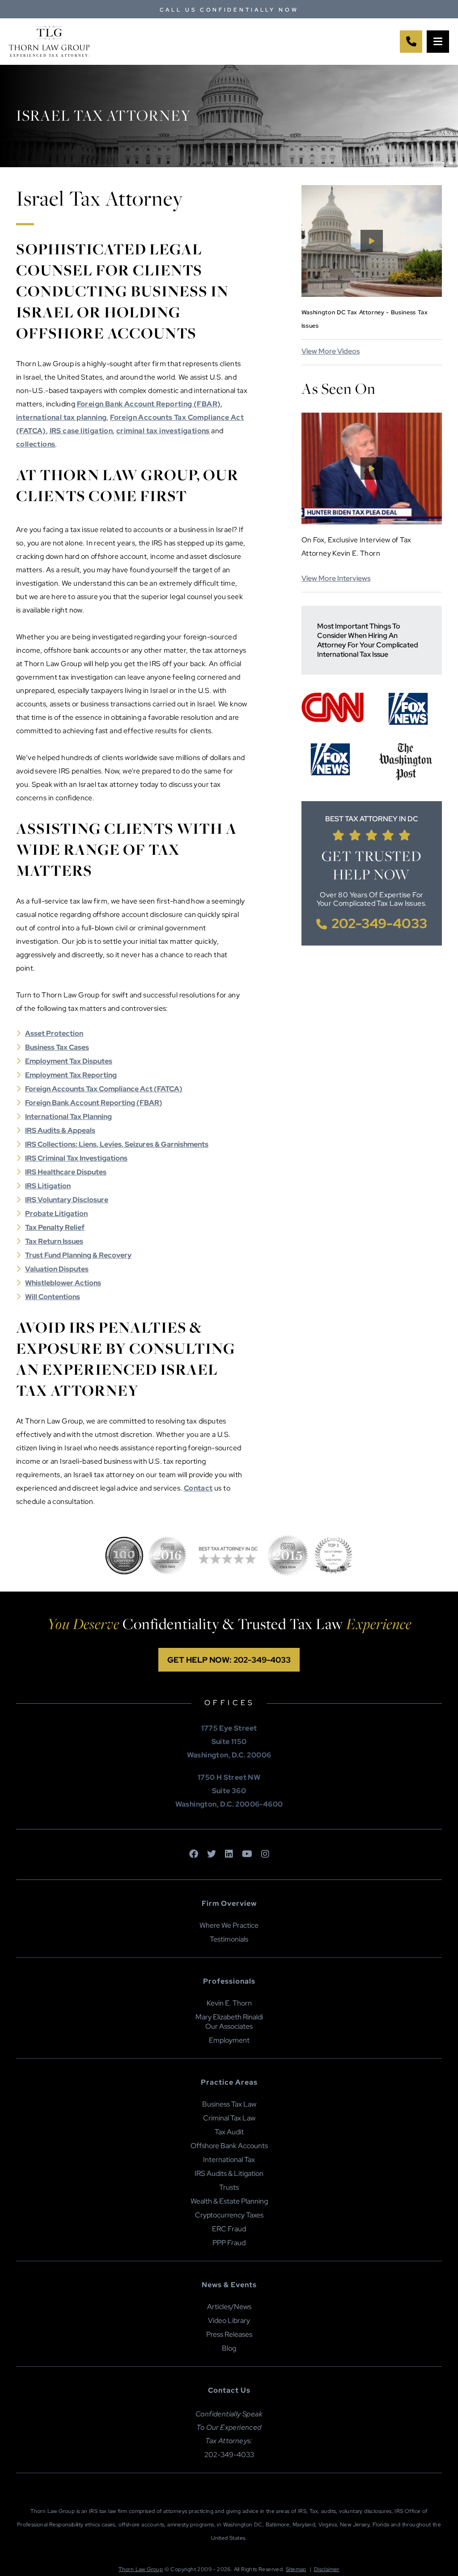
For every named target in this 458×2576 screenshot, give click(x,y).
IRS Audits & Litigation (229, 2173)
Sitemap (296, 2569)
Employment (229, 2040)
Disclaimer (327, 2569)
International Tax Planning (68, 1117)
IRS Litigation (48, 1186)
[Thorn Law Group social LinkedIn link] (229, 1854)
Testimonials (229, 1939)
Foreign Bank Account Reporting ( (82, 1103)
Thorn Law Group (141, 2569)
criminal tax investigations (163, 431)
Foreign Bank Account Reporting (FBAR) (149, 404)
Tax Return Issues (54, 1241)
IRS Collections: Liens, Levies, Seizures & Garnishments (117, 1144)
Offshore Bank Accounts (229, 2146)
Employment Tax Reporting (71, 1075)
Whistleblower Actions (63, 1283)
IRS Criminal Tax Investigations (76, 1158)
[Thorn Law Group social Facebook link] (194, 1854)
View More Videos (331, 351)
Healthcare (56, 1172)
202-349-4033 (379, 923)
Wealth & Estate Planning (229, 2201)
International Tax (229, 2160)
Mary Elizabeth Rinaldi (229, 2017)
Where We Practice (229, 1925)
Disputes (91, 1172)
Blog (229, 2348)
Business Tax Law (229, 2104)
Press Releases (229, 2334)
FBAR (149, 1103)
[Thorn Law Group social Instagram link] (265, 1854)
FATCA (168, 1089)
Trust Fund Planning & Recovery (78, 1255)
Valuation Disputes (57, 1269)
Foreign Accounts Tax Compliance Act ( (91, 1089)
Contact (198, 1488)
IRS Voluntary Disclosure (67, 1200)
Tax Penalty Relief (55, 1227)
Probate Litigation (56, 1214)
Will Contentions (53, 1297)
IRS (31, 1172)
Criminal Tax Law (229, 2118)
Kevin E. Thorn (229, 2003)
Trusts (229, 2187)
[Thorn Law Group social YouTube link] (247, 1854)
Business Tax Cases (57, 1047)
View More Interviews (336, 578)
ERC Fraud (229, 2229)
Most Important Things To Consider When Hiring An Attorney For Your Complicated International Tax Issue (368, 640)
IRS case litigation (81, 431)
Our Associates (229, 2026)
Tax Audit (229, 2132)
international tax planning (61, 417)
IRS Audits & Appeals (60, 1130)
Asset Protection (54, 1033)
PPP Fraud (229, 2243)
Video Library (229, 2321)
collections (36, 444)
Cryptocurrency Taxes (229, 2215)
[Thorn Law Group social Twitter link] (212, 1854)
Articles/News (229, 2307)
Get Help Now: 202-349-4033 (229, 1660)
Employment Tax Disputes (69, 1061)
